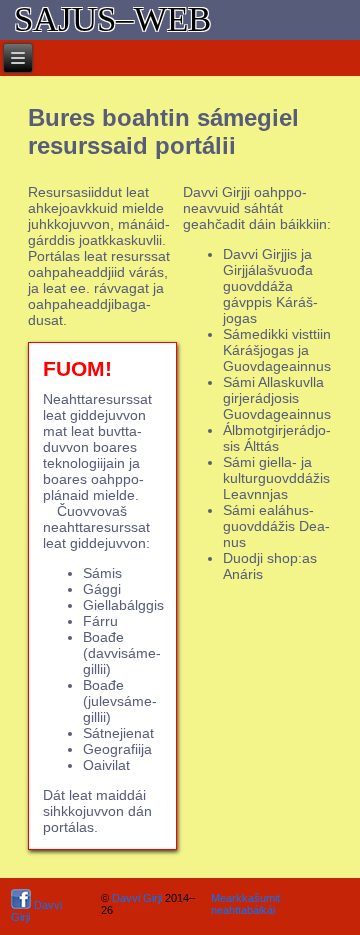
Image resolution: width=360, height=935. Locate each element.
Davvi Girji (36, 911)
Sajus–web (112, 19)
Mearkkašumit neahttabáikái (245, 904)
